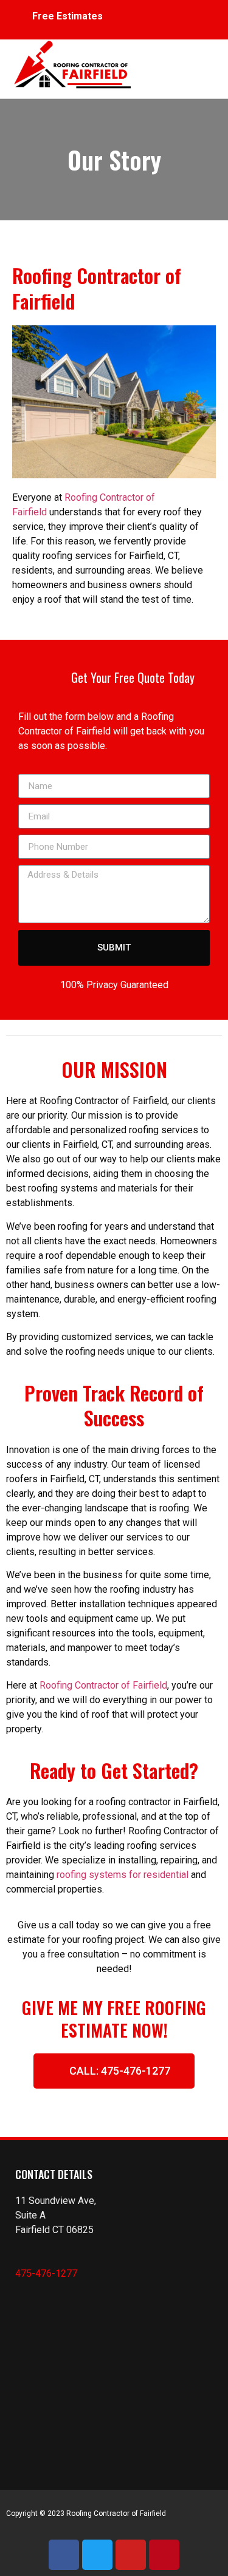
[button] (173, 63)
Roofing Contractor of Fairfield (103, 1685)
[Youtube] (131, 2555)
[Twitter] (97, 2555)
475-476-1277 (46, 2273)
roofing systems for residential (123, 1875)
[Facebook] (64, 2555)
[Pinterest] (164, 2555)
